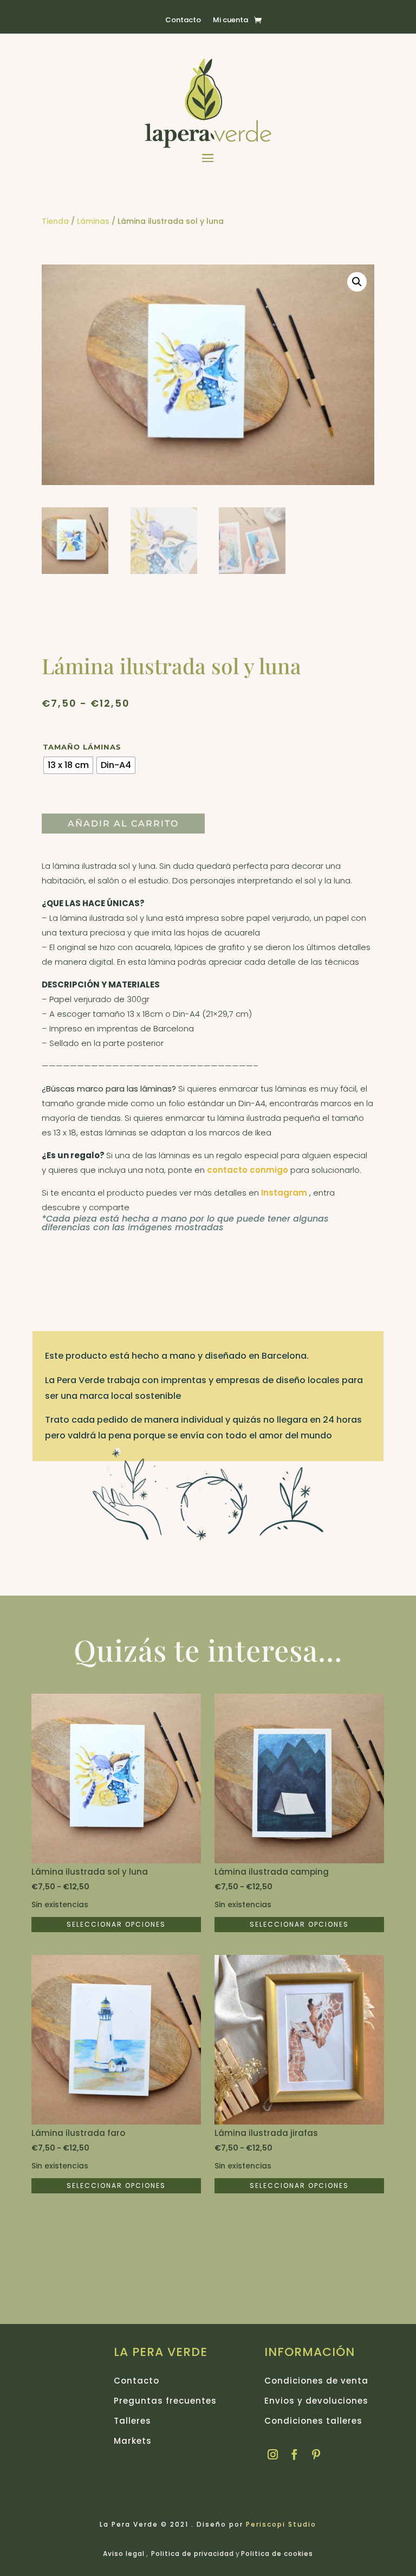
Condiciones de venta (316, 2381)
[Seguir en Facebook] (295, 2455)
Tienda (55, 221)
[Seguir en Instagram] (273, 2455)
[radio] (68, 765)
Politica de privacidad (193, 2554)
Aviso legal (124, 2554)
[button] (357, 282)
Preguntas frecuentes (165, 2401)
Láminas (93, 221)
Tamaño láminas (82, 747)
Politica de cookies (277, 2554)
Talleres (132, 2421)
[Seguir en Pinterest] (316, 2455)
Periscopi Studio (281, 2524)
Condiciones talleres (313, 2421)
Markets (133, 2441)
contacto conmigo (248, 1170)
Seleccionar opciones (116, 1924)
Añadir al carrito (123, 824)
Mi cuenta (230, 21)
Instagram (285, 1193)
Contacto (183, 21)
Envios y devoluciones (316, 2401)
